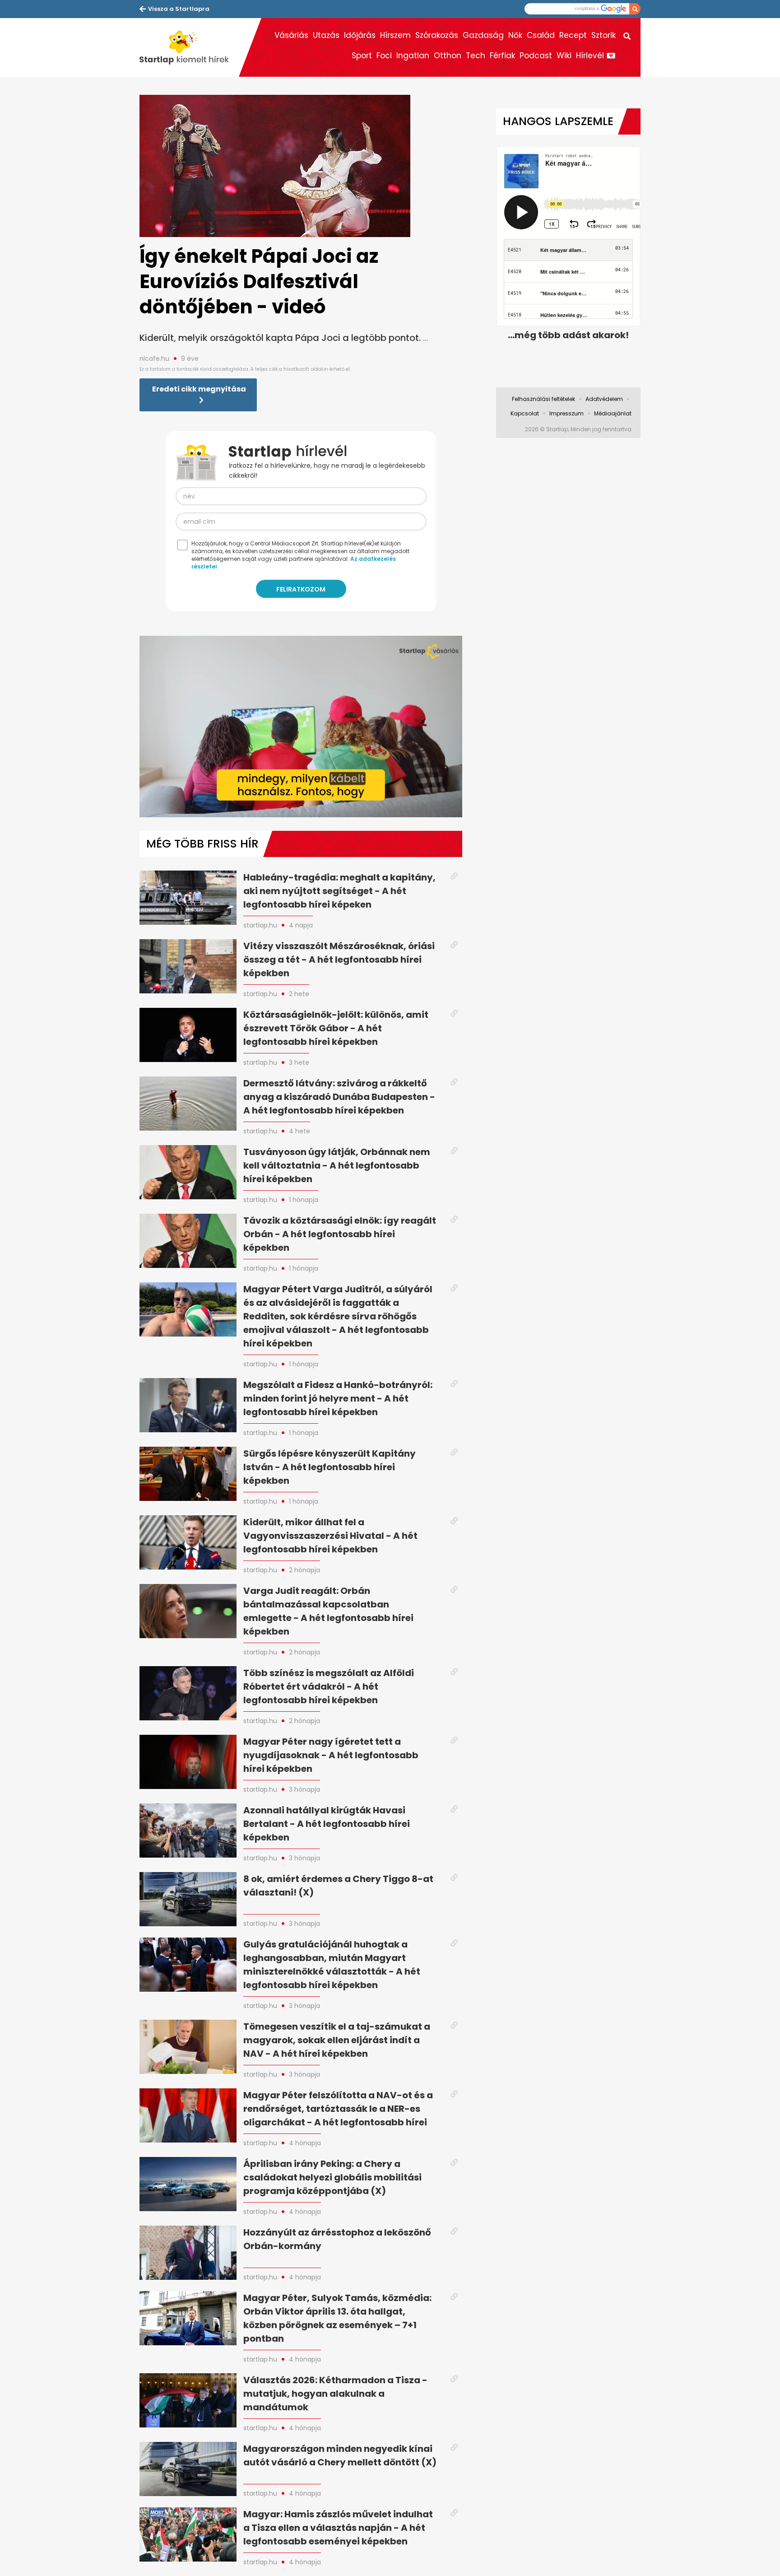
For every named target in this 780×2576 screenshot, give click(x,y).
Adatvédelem (604, 399)
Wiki (564, 56)
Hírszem (395, 35)
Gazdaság (483, 35)
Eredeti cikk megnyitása (199, 389)
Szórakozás (437, 35)
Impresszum (566, 413)
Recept (573, 35)
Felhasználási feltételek (543, 399)
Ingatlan (413, 56)
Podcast (536, 56)
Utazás (326, 35)
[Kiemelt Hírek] (189, 47)
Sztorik (604, 35)
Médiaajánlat (613, 413)
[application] (301, 727)
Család (541, 35)
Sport (362, 56)
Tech (476, 56)
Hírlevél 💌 (596, 56)
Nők (515, 35)
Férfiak (502, 56)
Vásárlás (291, 35)
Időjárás (360, 35)
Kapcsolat (525, 413)
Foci (384, 56)
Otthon (448, 56)
